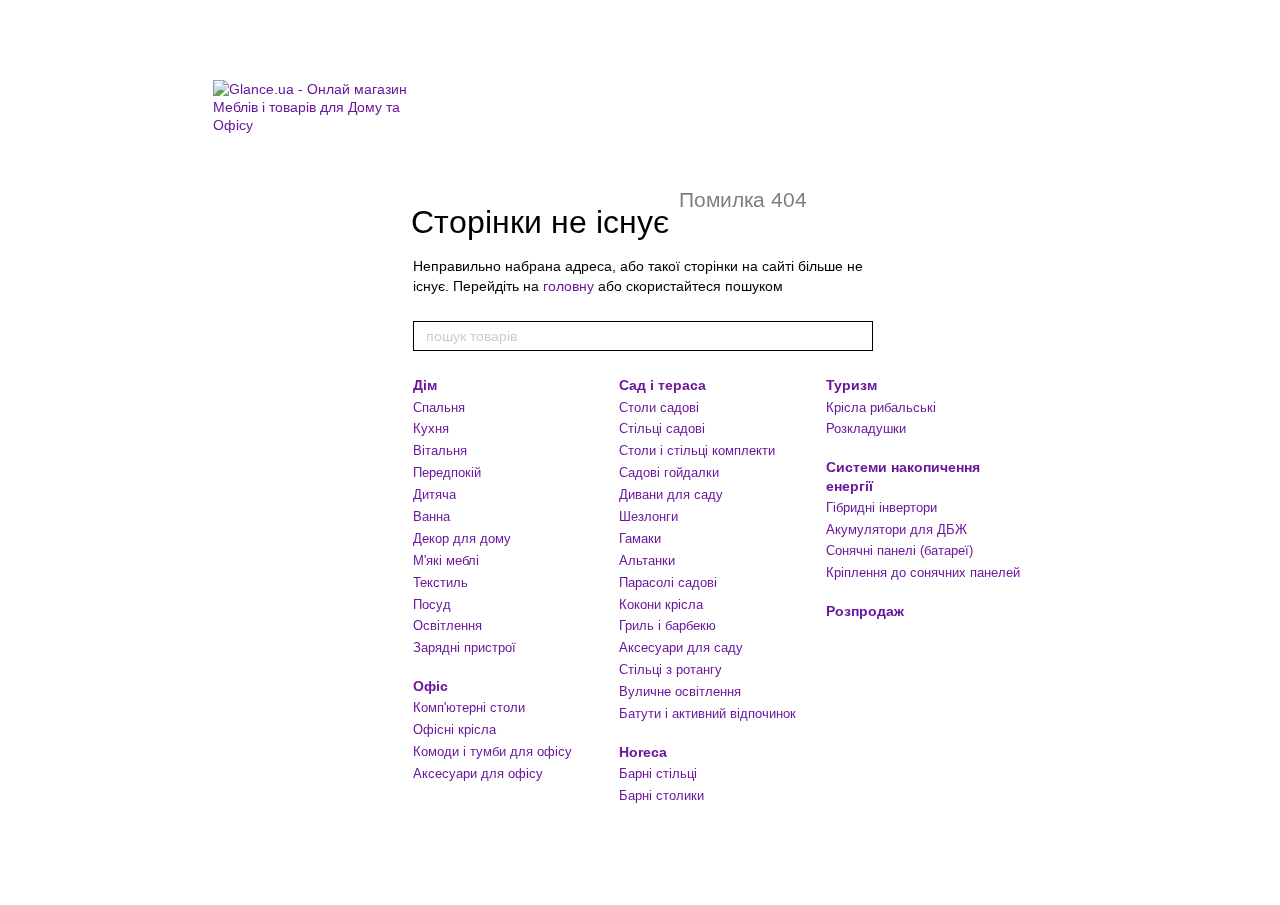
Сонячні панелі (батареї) (899, 550)
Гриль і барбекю (667, 625)
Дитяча (434, 494)
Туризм (851, 385)
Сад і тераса (662, 385)
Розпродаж (865, 611)
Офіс (430, 686)
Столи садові (659, 407)
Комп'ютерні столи (469, 707)
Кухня (431, 428)
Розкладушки (866, 428)
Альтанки (647, 560)
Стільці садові (662, 428)
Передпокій (447, 472)
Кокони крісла (661, 604)
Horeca (643, 752)
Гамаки (640, 538)
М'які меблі (446, 560)
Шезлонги (648, 516)
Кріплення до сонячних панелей (923, 572)
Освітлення (447, 625)
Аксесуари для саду (681, 647)
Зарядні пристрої (464, 647)
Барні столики (661, 795)
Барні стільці (658, 773)
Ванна (431, 516)
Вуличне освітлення (680, 691)
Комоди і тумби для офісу (492, 751)
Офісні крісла (454, 729)
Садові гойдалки (669, 472)
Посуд (432, 604)
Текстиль (440, 582)
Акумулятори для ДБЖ (896, 529)
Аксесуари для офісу (478, 773)
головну (568, 286)
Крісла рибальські (881, 407)
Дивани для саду (671, 494)
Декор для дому (462, 538)
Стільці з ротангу (670, 669)
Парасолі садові (668, 582)
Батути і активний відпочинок (707, 713)
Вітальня (440, 450)
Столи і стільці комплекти (697, 450)
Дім (425, 385)
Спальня (439, 407)
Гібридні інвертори (881, 507)
